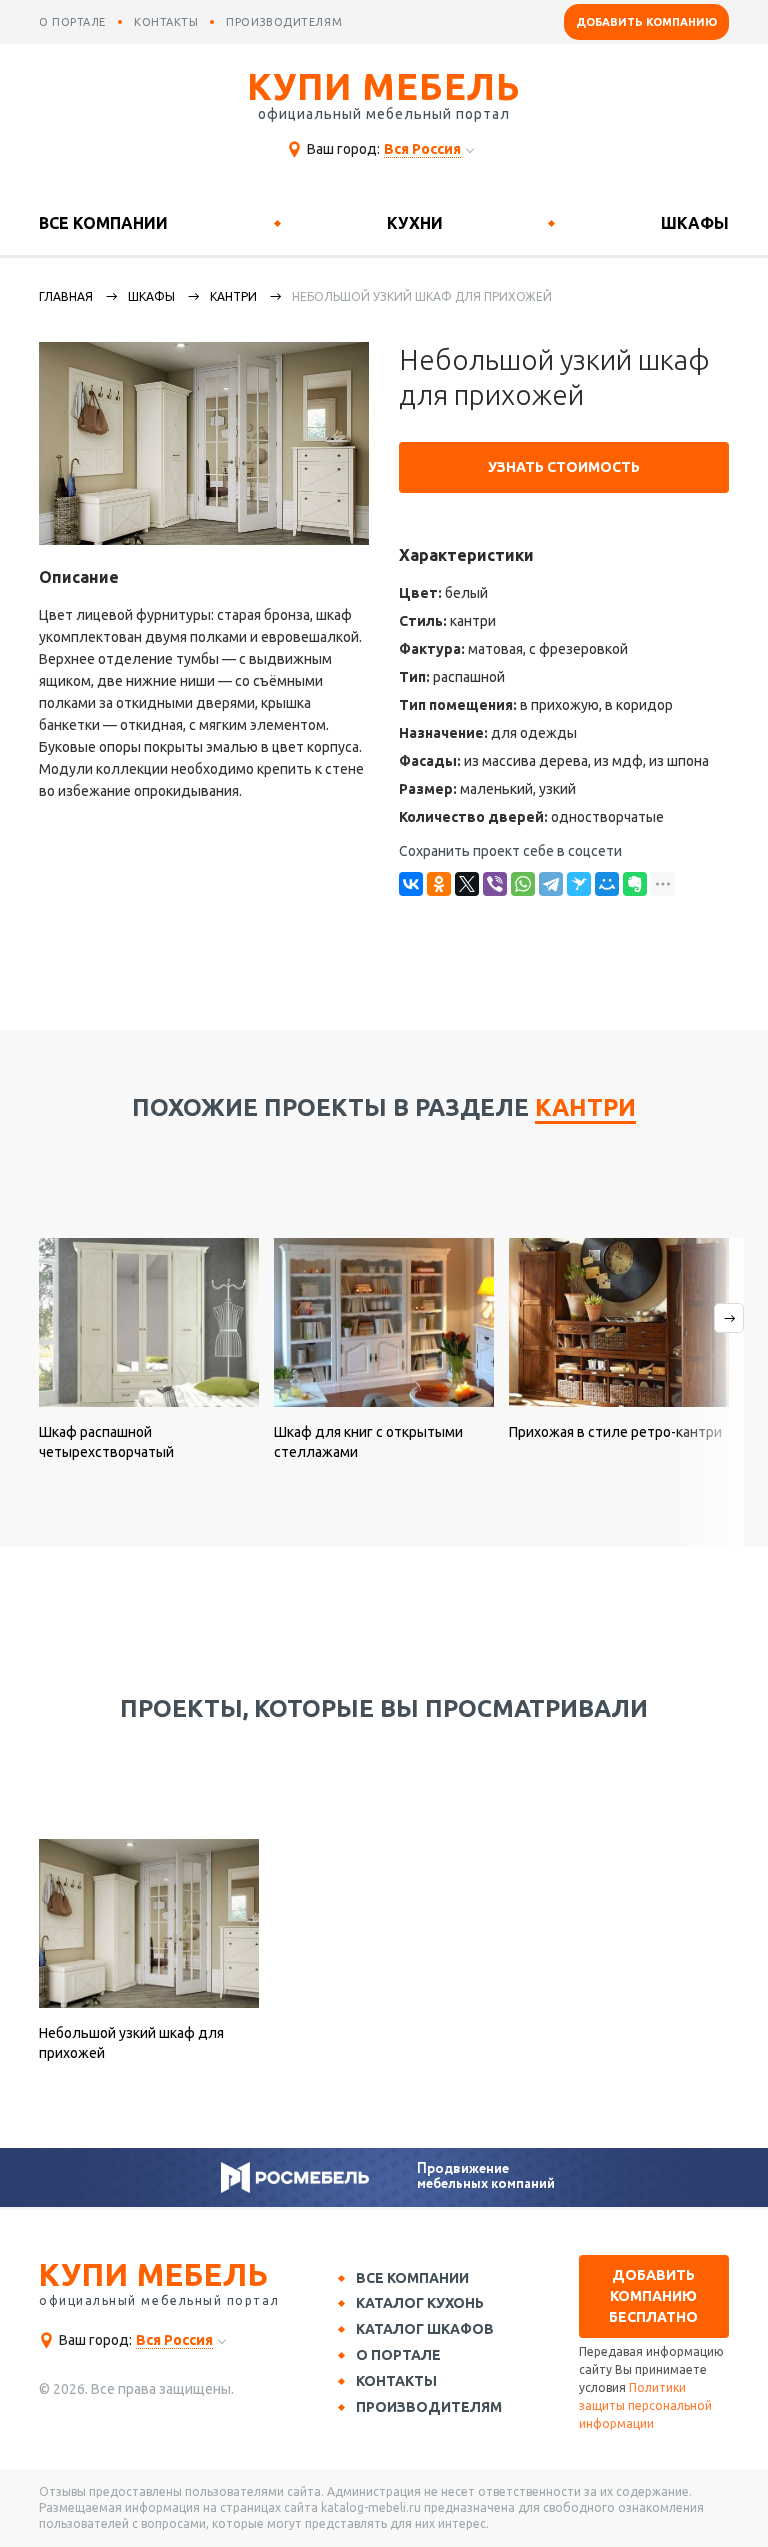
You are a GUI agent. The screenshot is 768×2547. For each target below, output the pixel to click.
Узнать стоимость (564, 467)
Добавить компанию (646, 22)
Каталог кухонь (420, 2303)
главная (66, 296)
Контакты (396, 2381)
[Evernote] (635, 884)
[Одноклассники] (439, 884)
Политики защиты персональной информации (645, 2405)
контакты (166, 22)
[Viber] (495, 884)
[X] (467, 884)
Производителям (429, 2407)
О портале (398, 2355)
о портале (72, 22)
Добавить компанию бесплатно (653, 2296)
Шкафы (695, 223)
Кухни (415, 223)
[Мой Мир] (607, 884)
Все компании (103, 223)
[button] (706, 1392)
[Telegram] (551, 884)
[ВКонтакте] (411, 884)
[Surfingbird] (579, 884)
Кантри (233, 296)
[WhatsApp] (523, 884)
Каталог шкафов (425, 2329)
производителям (284, 22)
